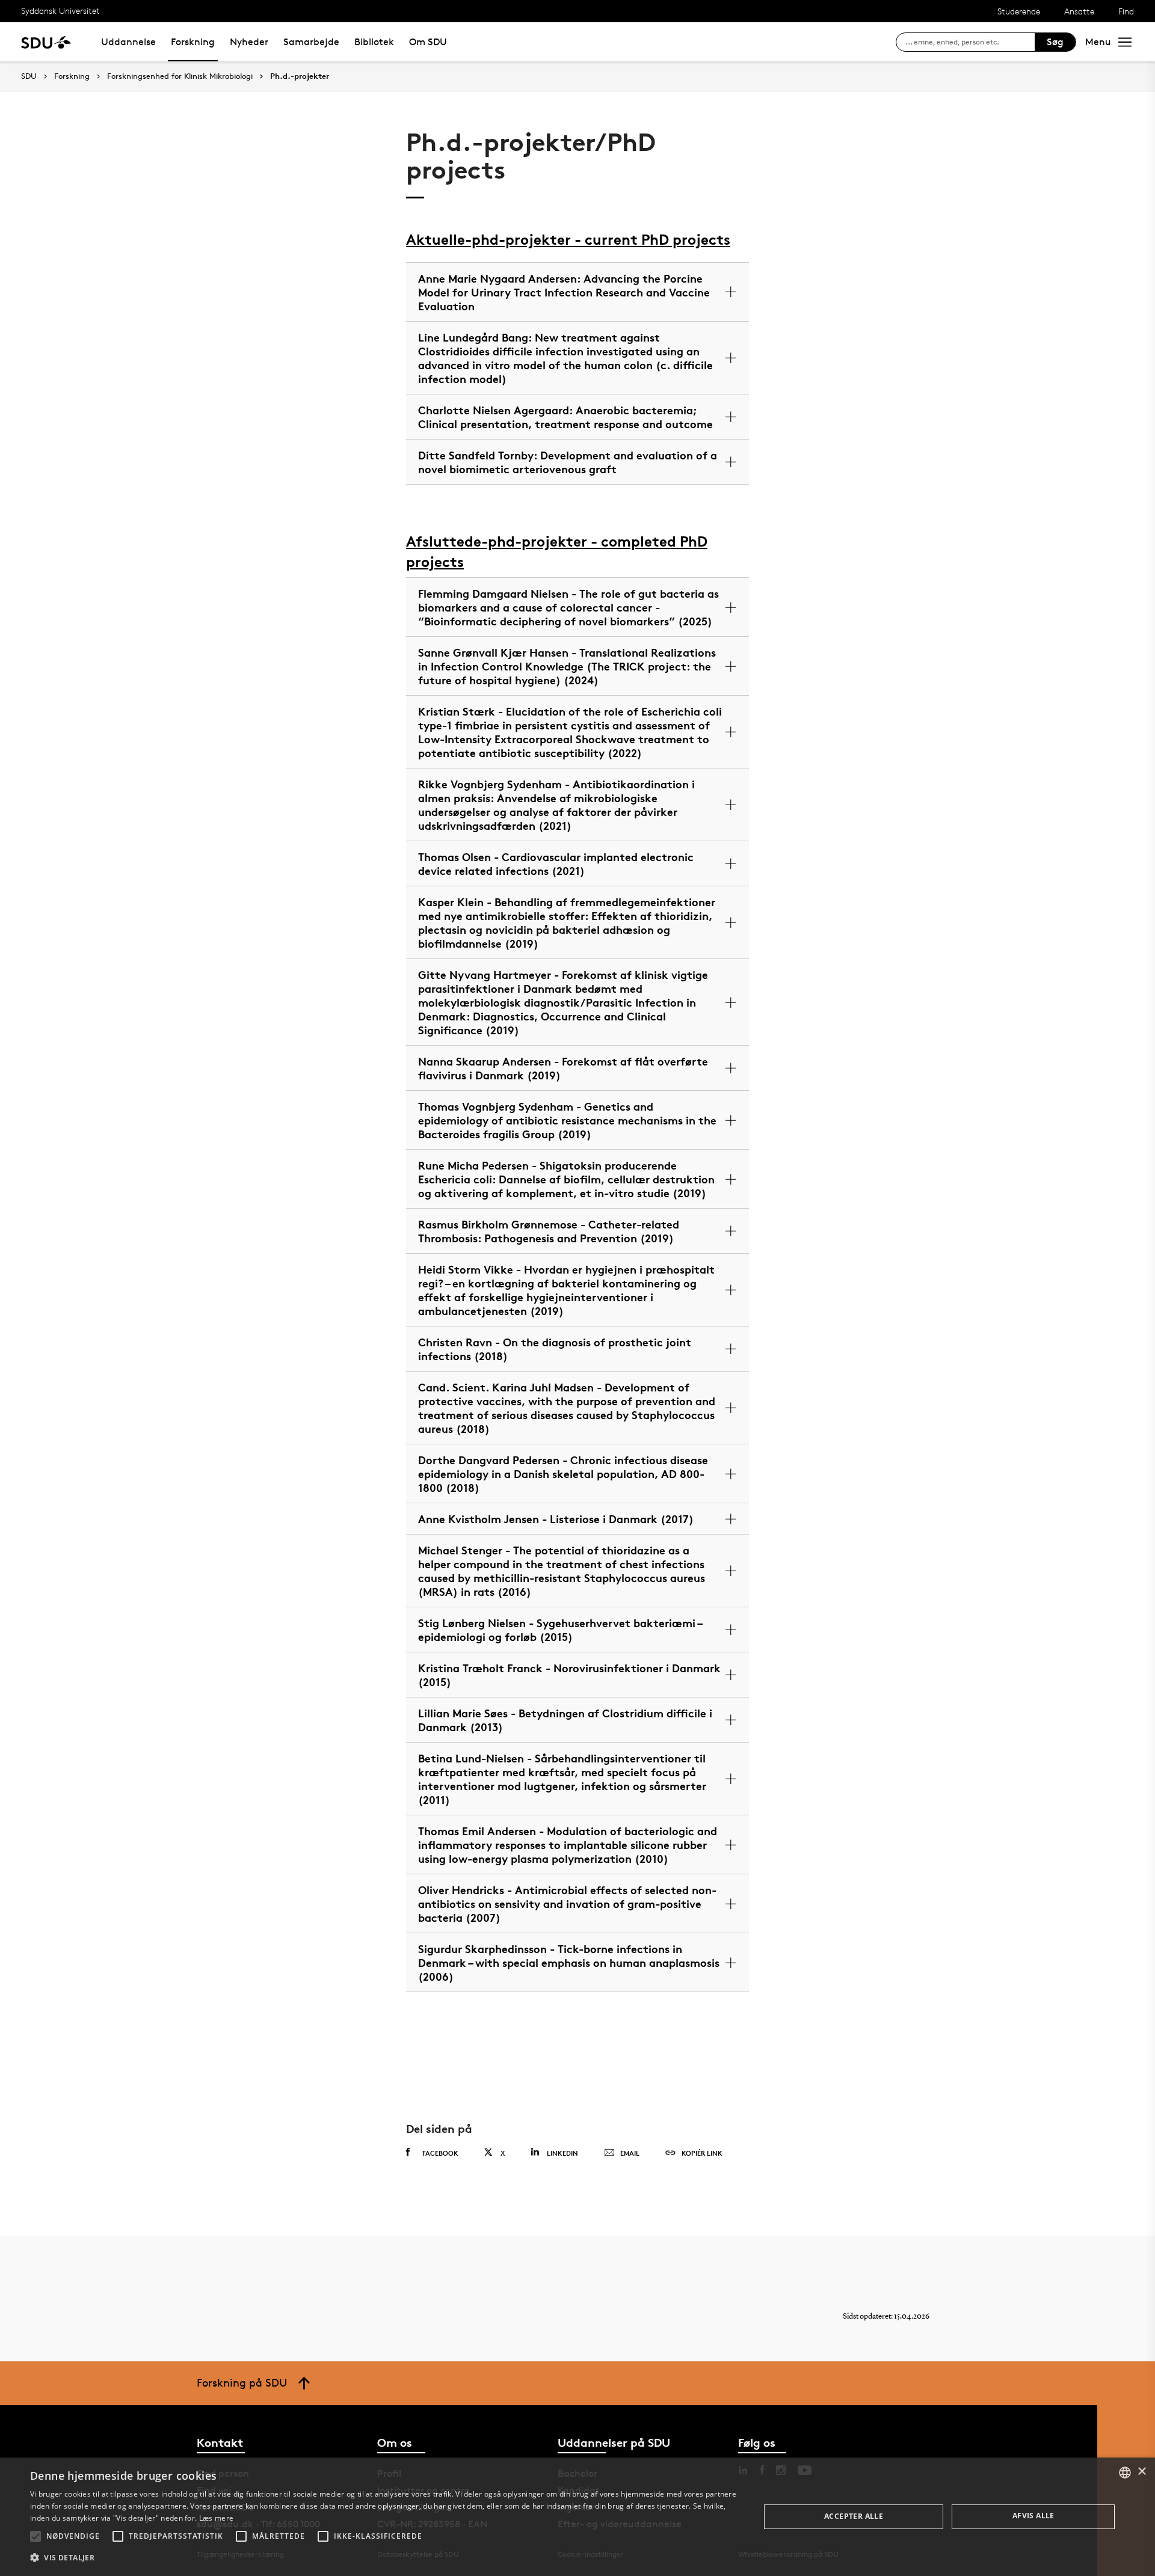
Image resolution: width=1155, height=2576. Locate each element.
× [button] (1141, 2472)
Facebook (440, 2153)
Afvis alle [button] (1033, 2516)
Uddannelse (128, 42)
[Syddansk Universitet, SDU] (46, 42)
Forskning (193, 42)
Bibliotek (374, 42)
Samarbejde (311, 42)
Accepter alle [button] (854, 2516)
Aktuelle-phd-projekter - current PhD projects (568, 240)
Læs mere (216, 2518)
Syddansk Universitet (60, 11)
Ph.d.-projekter (300, 76)
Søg (1055, 42)
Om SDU (428, 42)
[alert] (577, 2517)
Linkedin (562, 2153)
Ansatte (1079, 11)
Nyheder (249, 42)
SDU (29, 76)
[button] (35, 2536)
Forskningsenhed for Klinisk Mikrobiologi (180, 76)
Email (630, 2153)
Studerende (1019, 11)
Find (1126, 11)
